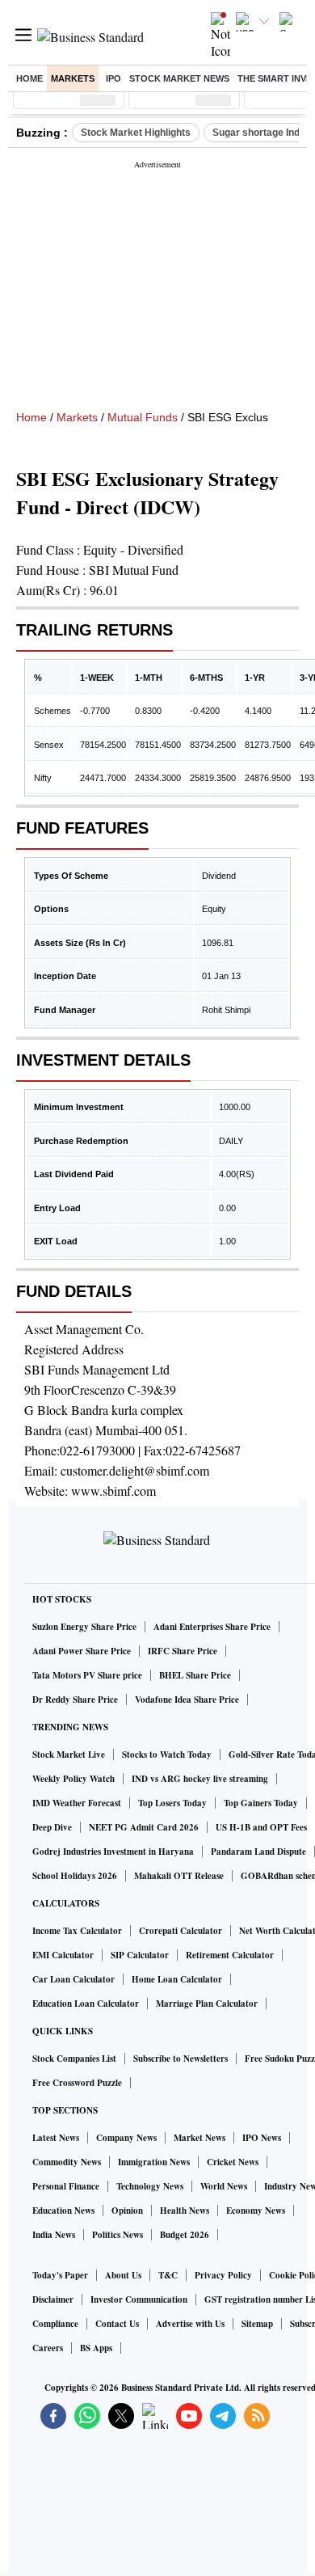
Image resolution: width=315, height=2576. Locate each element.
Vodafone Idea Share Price (187, 1700)
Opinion (127, 2211)
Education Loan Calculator (86, 2004)
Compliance (55, 2324)
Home (29, 78)
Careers (48, 2348)
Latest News (56, 2138)
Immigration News (154, 2162)
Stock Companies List (74, 2059)
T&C (168, 2275)
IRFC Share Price (183, 1651)
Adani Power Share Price (82, 1651)
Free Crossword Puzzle (77, 2083)
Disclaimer (53, 2299)
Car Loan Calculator (73, 1979)
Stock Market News (179, 78)
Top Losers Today (172, 1803)
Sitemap (257, 2324)
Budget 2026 (185, 2235)
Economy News (256, 2211)
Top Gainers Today (261, 1803)
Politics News (118, 2235)
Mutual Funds (143, 417)
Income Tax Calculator (77, 1931)
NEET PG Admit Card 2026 (144, 1827)
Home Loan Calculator (177, 1979)
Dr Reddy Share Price (75, 1700)
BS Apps (96, 2348)
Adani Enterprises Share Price (212, 1627)
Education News (63, 2211)
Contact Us (117, 2324)
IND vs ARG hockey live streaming (200, 1779)
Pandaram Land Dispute (258, 1852)
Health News (185, 2211)
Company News (126, 2138)
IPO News (262, 2138)
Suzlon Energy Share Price (84, 1627)
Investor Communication (139, 2299)
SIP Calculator (140, 1955)
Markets (73, 78)
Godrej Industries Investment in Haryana (113, 1852)
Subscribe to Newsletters (181, 2059)
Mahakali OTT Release (179, 1876)
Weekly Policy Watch (73, 1779)
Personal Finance (66, 2186)
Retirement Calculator (230, 1955)
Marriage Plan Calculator (207, 2004)
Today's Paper (60, 2275)
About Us (123, 2275)
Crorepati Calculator (181, 1931)
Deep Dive (52, 1827)
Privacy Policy (223, 2275)
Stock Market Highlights (136, 133)
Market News (199, 2138)
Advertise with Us (190, 2324)
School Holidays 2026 (75, 1876)
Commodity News (67, 2162)
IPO (113, 78)
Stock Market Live (69, 1755)
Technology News (150, 2186)
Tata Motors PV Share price (87, 1675)
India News (54, 2235)
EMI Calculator (63, 1955)
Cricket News (233, 2162)
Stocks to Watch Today (167, 1755)
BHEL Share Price (195, 1675)
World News (224, 2186)
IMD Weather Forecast (77, 1803)
